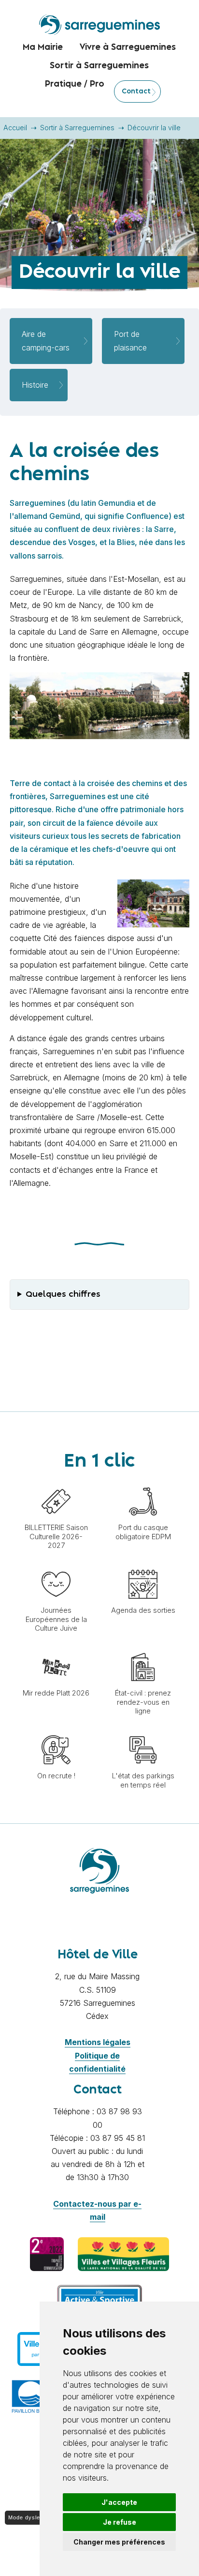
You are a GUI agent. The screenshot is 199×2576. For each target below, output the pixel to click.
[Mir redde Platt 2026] (56, 1648)
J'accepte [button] (119, 2502)
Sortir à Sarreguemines (77, 128)
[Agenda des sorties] (143, 1565)
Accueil (15, 128)
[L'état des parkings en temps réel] (143, 1730)
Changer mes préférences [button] (119, 2542)
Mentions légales (98, 2042)
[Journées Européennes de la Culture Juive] (56, 1565)
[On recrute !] (56, 1730)
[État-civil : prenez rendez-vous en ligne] (143, 1648)
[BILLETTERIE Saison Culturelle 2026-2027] (56, 1482)
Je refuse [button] (120, 2522)
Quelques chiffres (63, 1294)
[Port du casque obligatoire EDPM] (143, 1482)
